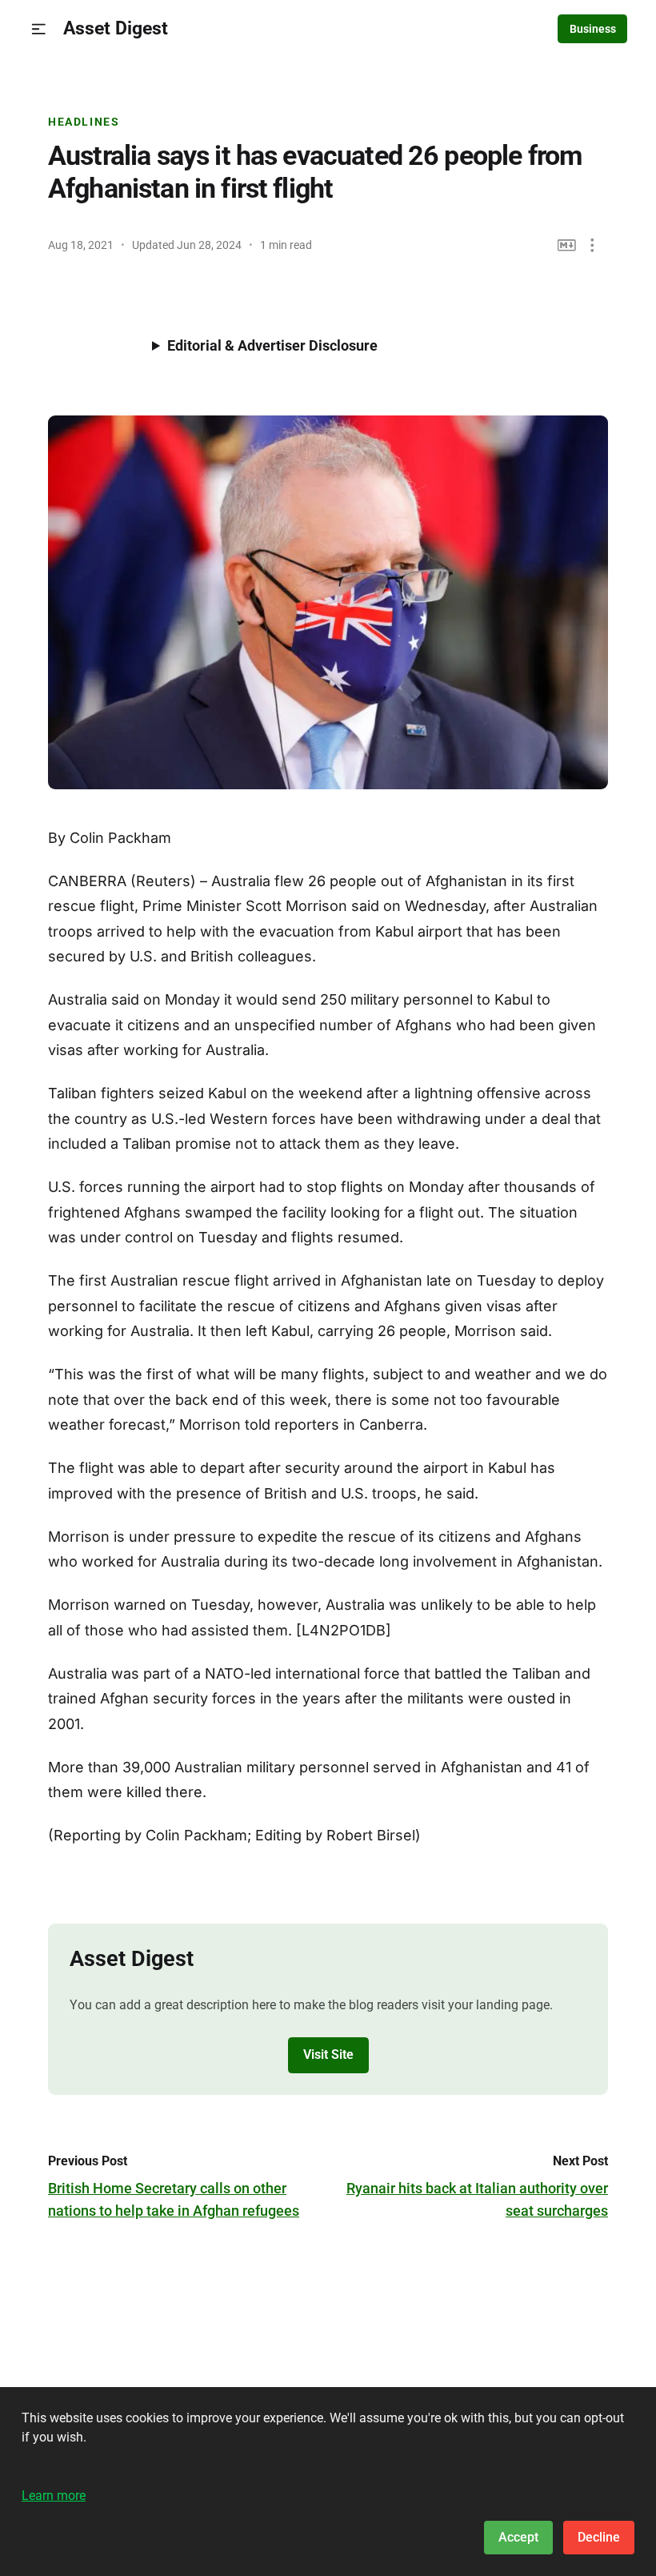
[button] (39, 29)
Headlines (84, 122)
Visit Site (328, 2054)
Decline (599, 2537)
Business (593, 29)
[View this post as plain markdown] (567, 245)
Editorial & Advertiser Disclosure (272, 345)
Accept (518, 2537)
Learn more (54, 2496)
